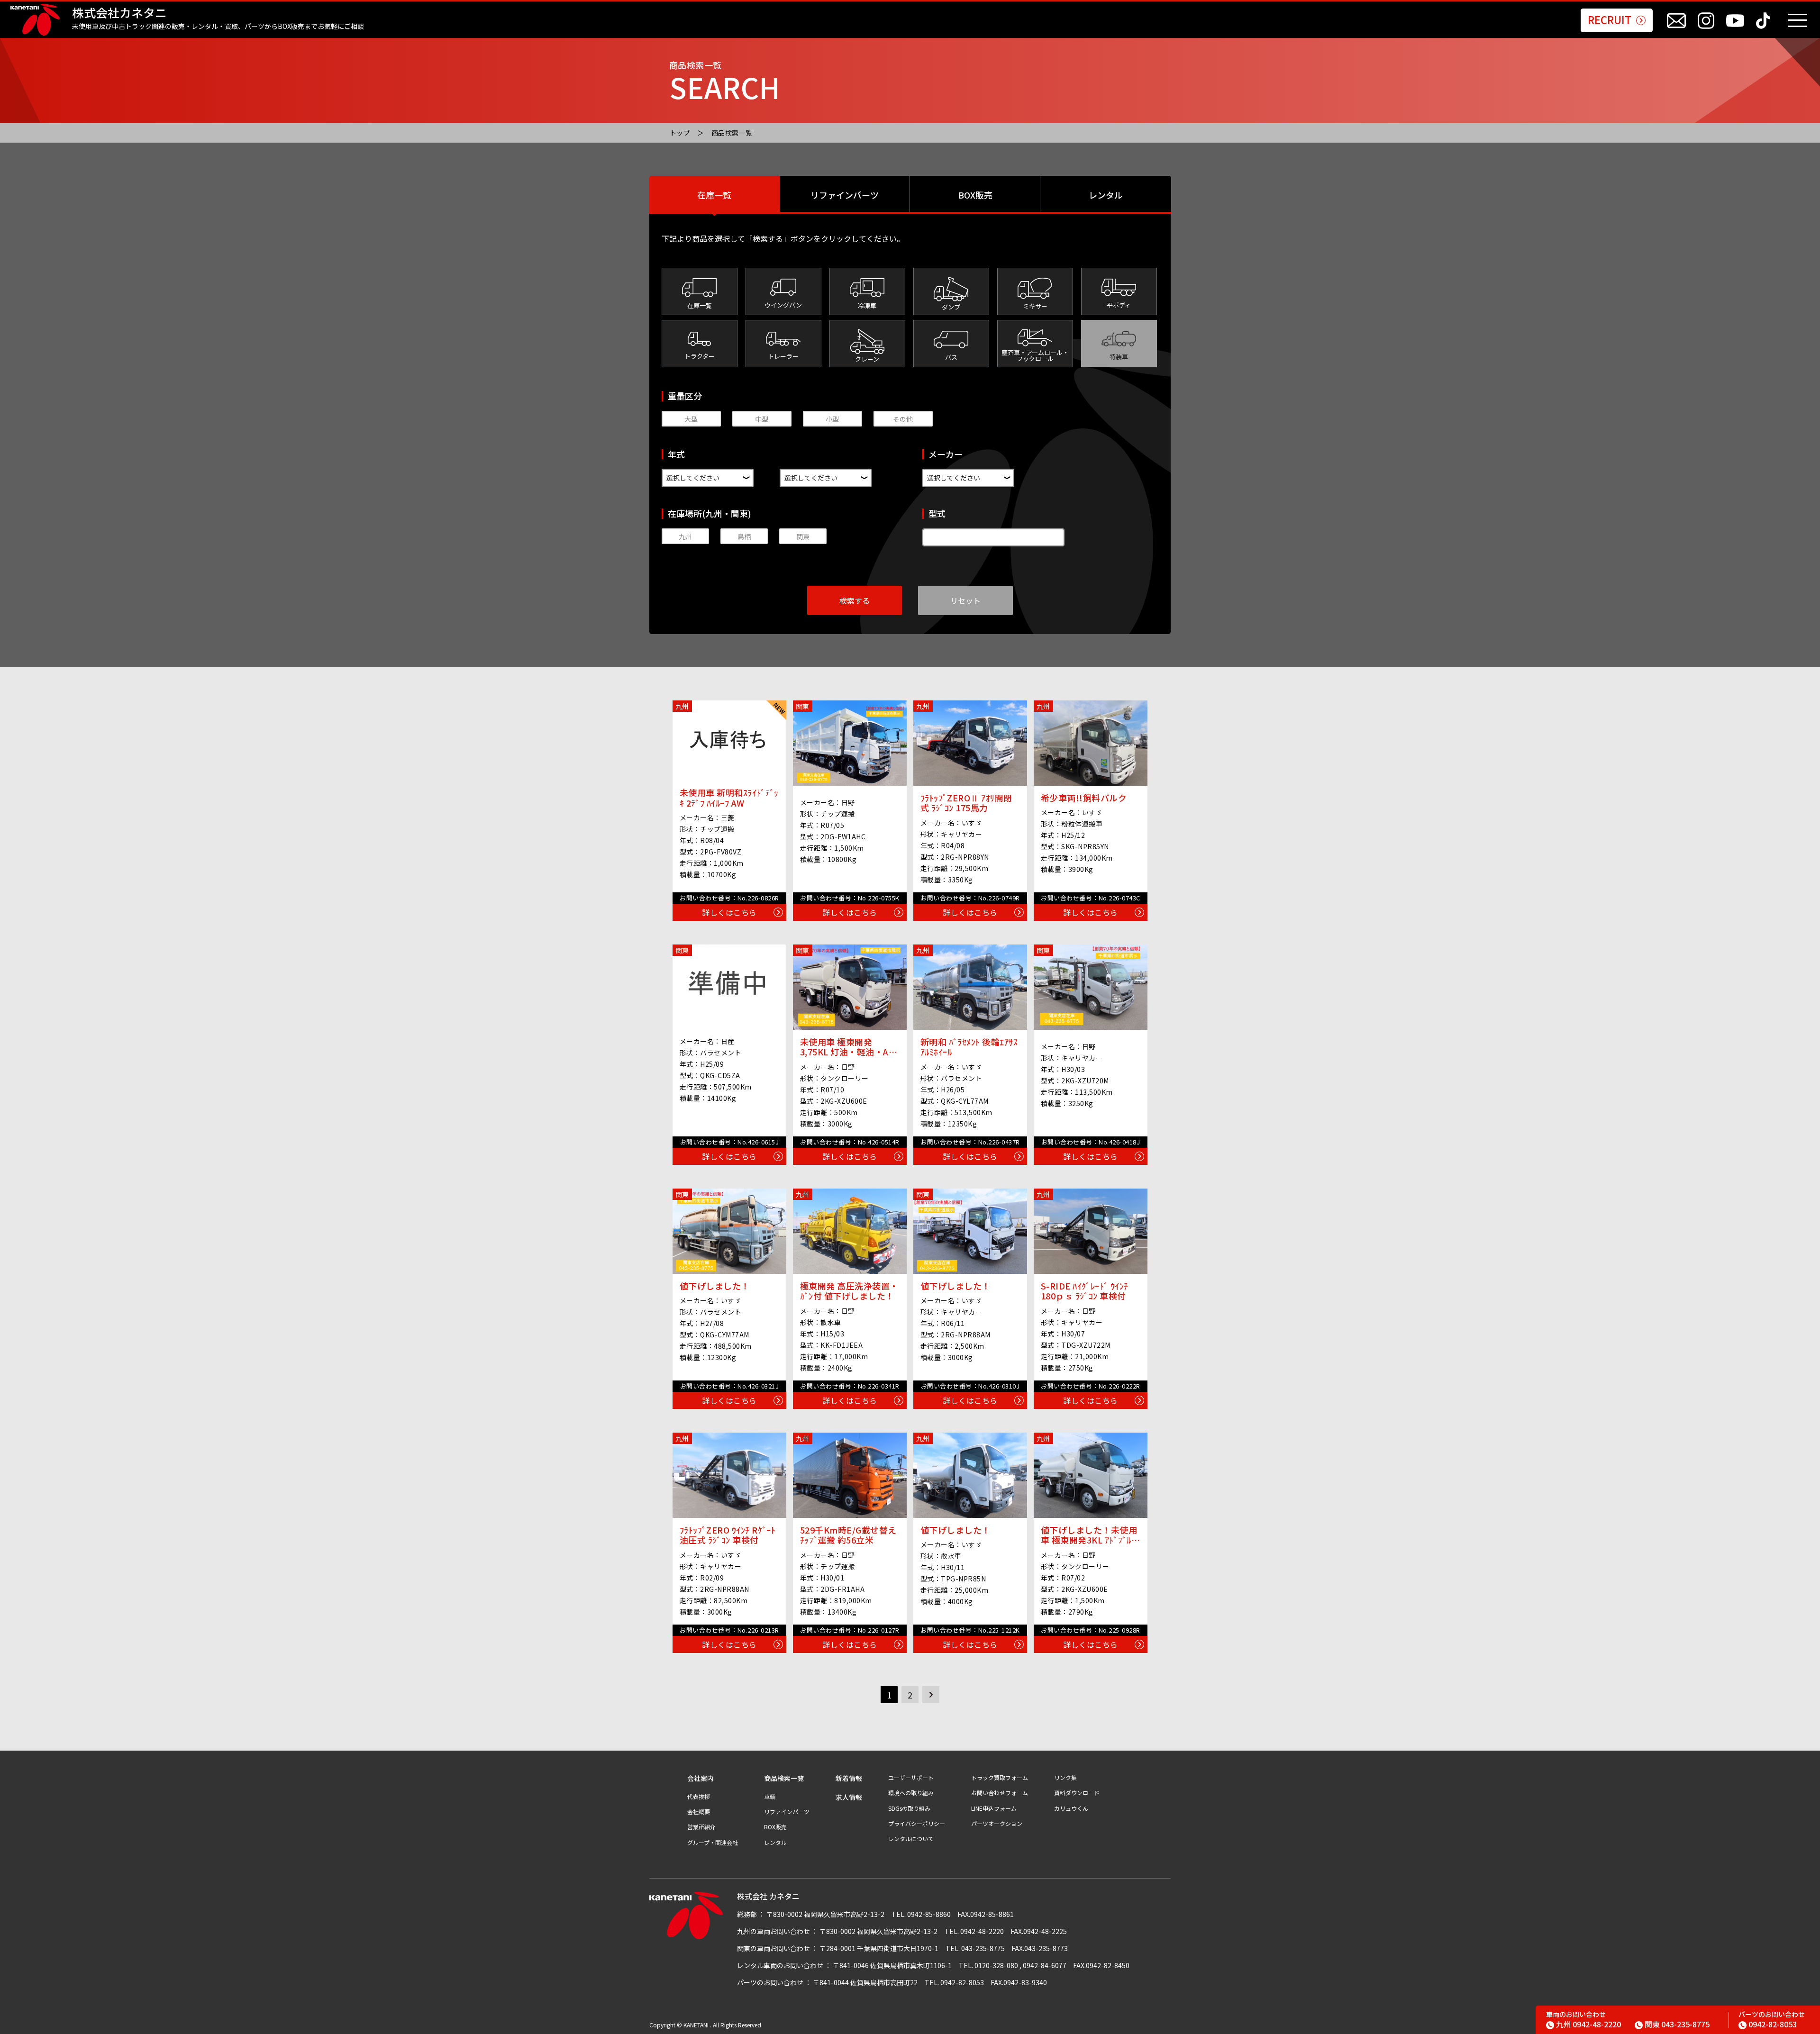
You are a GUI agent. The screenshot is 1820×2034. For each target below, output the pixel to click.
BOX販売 (975, 195)
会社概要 (699, 1812)
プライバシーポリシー (917, 1824)
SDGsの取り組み (909, 1808)
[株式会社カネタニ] (35, 20)
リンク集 (1065, 1778)
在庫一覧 (714, 195)
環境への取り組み (911, 1793)
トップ (680, 133)
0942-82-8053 (1773, 2024)
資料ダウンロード (1077, 1793)
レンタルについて (911, 1839)
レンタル (1106, 195)
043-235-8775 (1677, 2024)
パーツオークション (997, 1824)
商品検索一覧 (732, 133)
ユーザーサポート (911, 1778)
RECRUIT (1610, 19)
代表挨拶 (699, 1797)
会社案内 (701, 1778)
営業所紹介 (701, 1827)
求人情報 (849, 1797)
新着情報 (849, 1778)
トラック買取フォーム (1000, 1778)
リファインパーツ (845, 195)
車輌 (770, 1797)
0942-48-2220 (1588, 2024)
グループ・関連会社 (713, 1843)
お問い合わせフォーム (1000, 1793)
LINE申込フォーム (994, 1808)
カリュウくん (1071, 1808)
